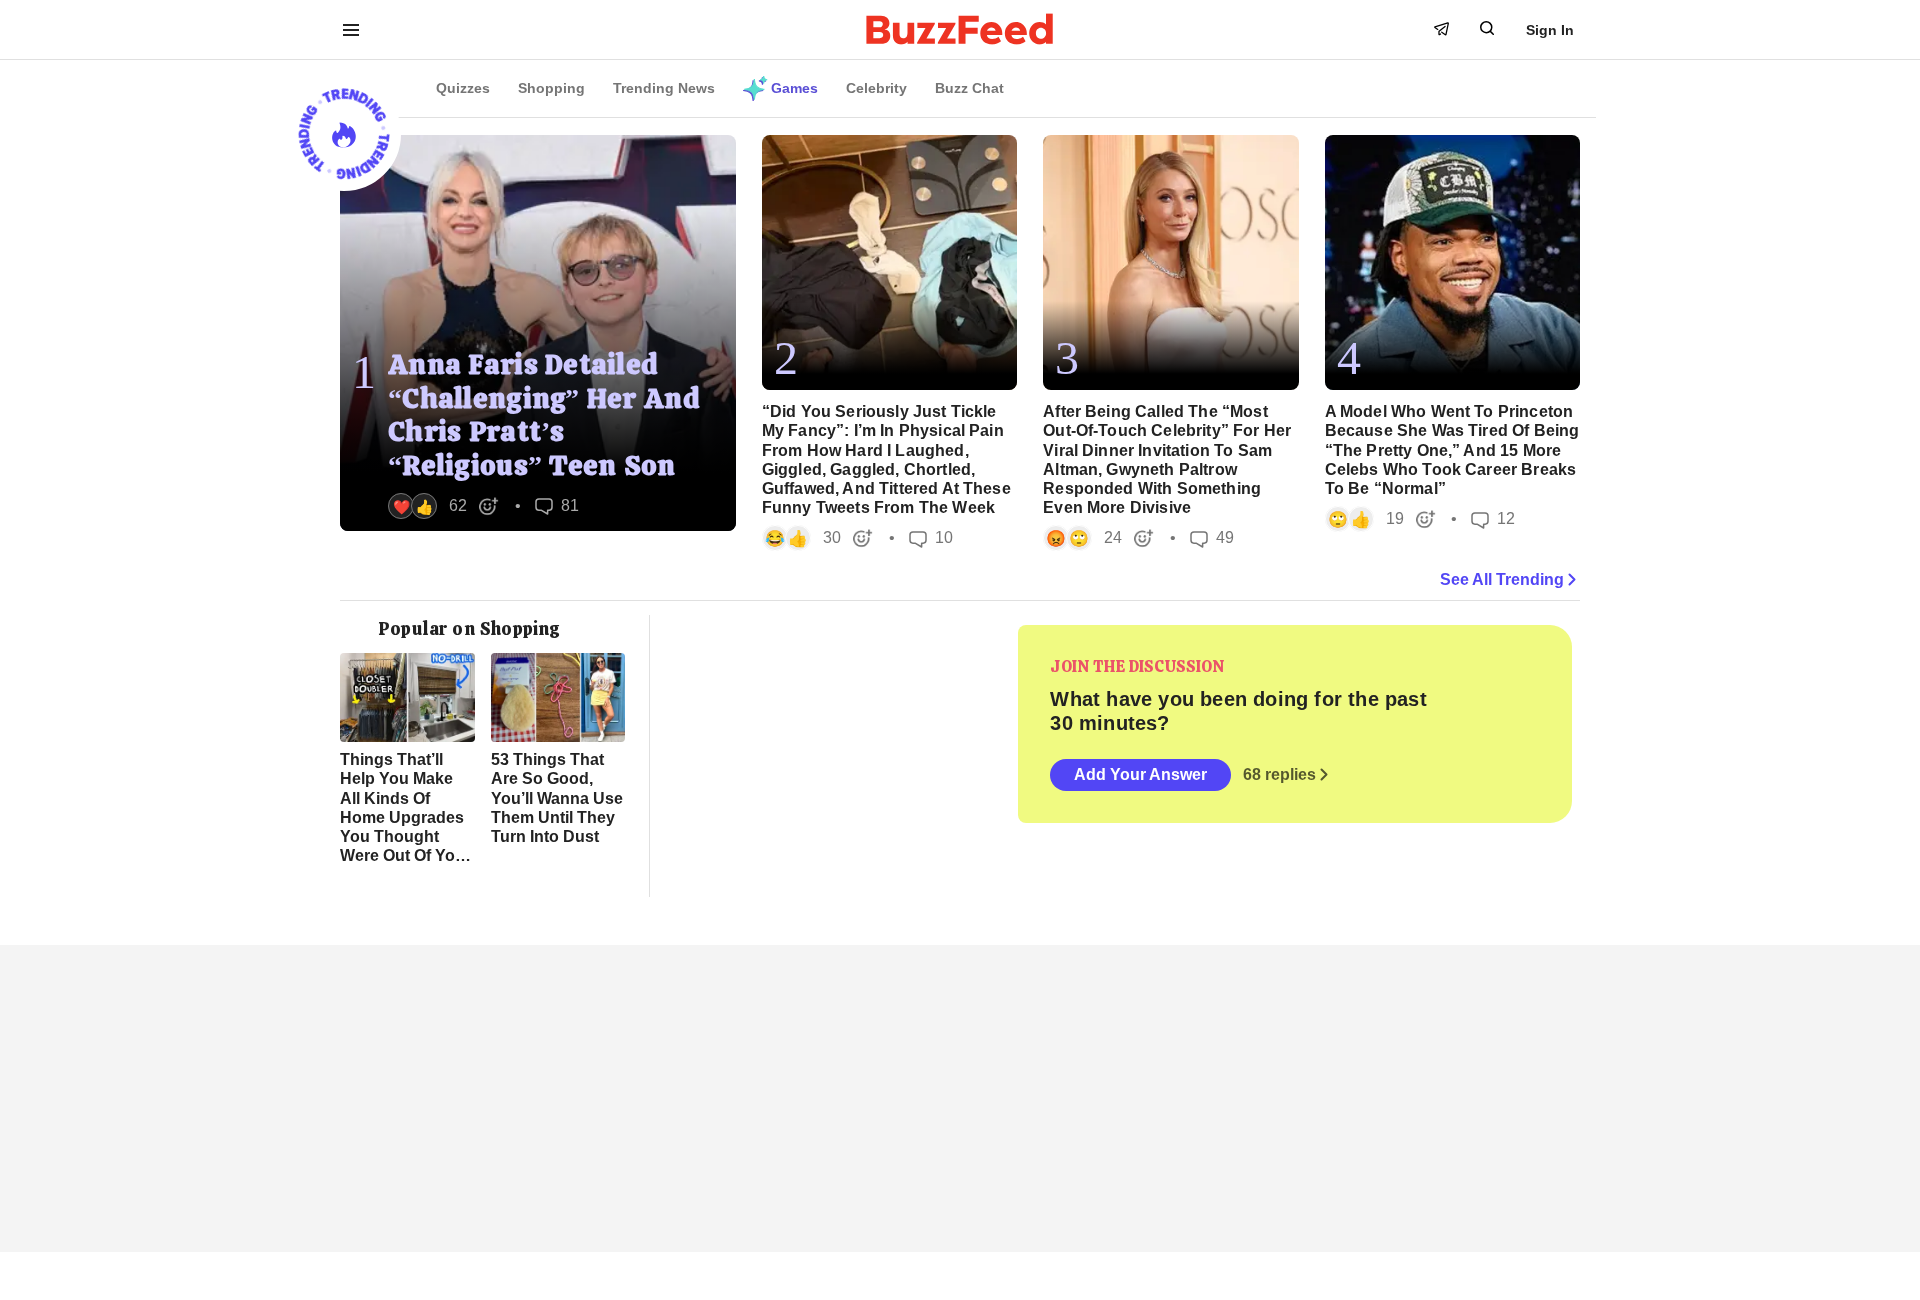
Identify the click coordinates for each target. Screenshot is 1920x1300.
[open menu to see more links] (351, 30)
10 (931, 539)
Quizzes (463, 88)
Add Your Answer (1140, 774)
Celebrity (876, 88)
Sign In (1550, 30)
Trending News (664, 88)
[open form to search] (1487, 28)
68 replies (1279, 774)
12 (1493, 520)
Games (794, 88)
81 (557, 506)
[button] (443, 506)
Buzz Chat (969, 88)
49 (1212, 539)
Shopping (551, 88)
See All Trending (1502, 579)
